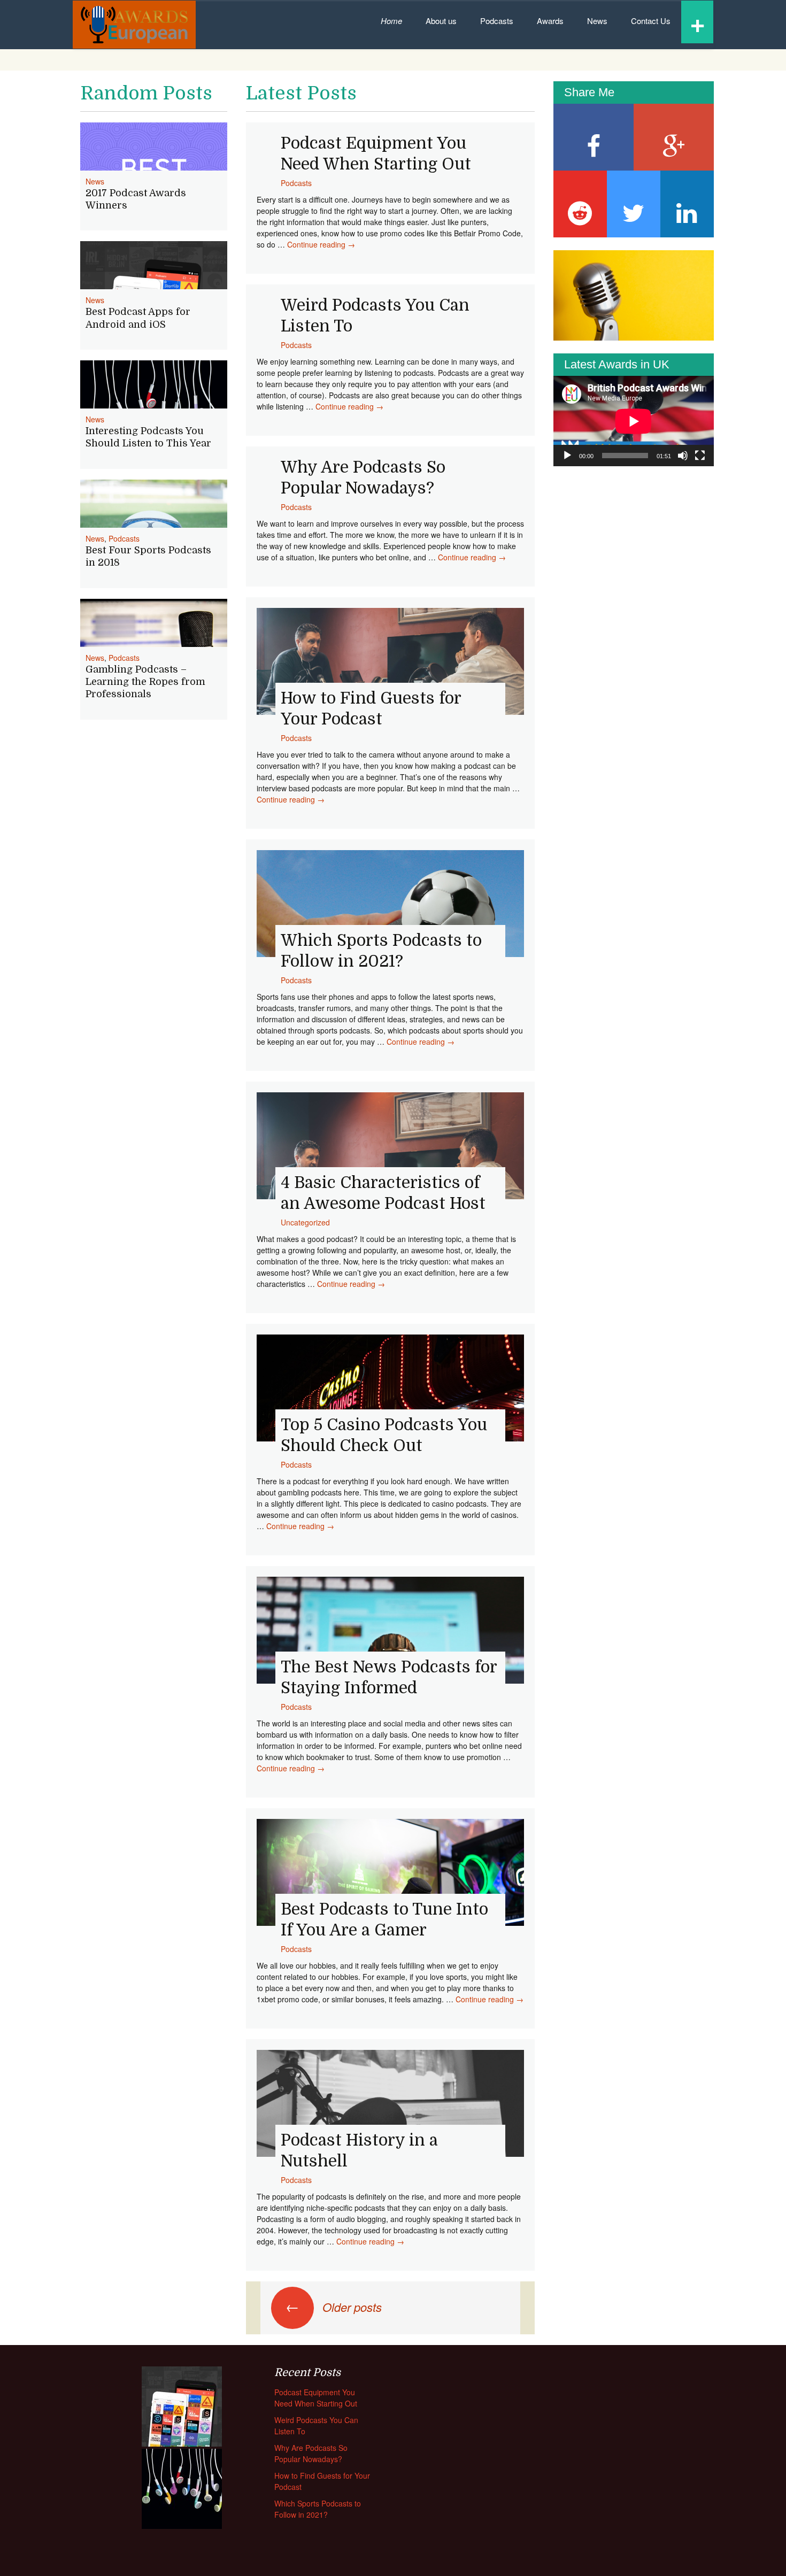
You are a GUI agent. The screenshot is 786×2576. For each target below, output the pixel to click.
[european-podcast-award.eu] (134, 25)
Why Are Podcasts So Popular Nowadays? (311, 2453)
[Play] (567, 456)
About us (441, 21)
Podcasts (497, 21)
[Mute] (683, 456)
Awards (550, 21)
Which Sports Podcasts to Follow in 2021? (318, 2509)
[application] (634, 421)
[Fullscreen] (700, 456)
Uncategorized (305, 1222)
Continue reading (321, 244)
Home (391, 21)
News (597, 21)
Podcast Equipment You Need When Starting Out (316, 2398)
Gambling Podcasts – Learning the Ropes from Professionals (145, 682)
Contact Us (651, 21)
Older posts (334, 2307)
